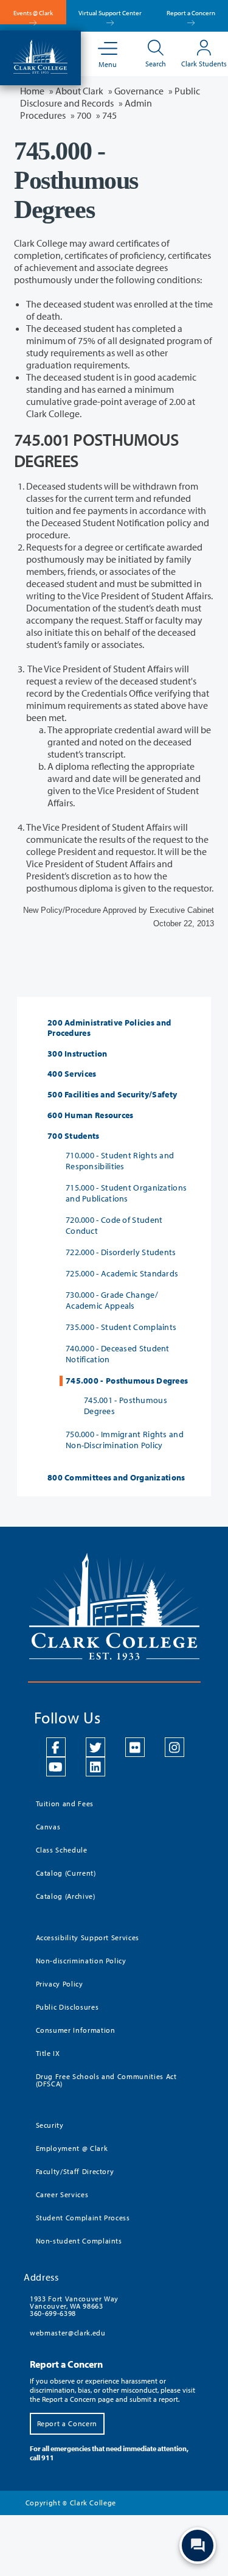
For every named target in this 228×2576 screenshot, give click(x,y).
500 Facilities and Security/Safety (112, 1095)
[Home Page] (40, 55)
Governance (139, 91)
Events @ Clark (33, 13)
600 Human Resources (91, 1115)
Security (50, 2125)
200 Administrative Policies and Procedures (109, 1028)
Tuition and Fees (65, 1804)
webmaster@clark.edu (67, 2333)
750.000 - (125, 1440)
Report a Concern (191, 13)
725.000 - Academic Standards (122, 1273)
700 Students (74, 1136)
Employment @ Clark (72, 2148)
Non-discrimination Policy (81, 1961)
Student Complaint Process (83, 2218)
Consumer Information (76, 2030)
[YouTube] (56, 1767)
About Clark (79, 91)
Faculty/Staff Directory (75, 2171)
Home (32, 91)
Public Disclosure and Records (110, 97)
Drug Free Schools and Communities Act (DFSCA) (106, 2080)
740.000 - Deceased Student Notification (118, 1354)
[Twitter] (95, 1747)
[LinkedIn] (95, 1767)
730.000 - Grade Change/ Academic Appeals (112, 1300)
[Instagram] (174, 1747)
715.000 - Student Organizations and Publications (126, 1193)
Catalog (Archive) (66, 1896)
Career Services (62, 2194)
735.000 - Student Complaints (121, 1327)
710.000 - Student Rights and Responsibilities (120, 1161)
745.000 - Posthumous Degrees (127, 1381)
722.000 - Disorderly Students (121, 1252)
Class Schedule (62, 1850)
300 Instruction (78, 1054)
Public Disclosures (67, 2007)
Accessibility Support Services (88, 1937)
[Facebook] (56, 1747)
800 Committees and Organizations (116, 1478)
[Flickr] (135, 1747)
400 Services (72, 1074)
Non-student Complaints (79, 2241)
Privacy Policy (60, 1984)
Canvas (48, 1827)
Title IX (48, 2053)
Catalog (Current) (66, 1873)
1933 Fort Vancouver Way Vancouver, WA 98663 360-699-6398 (74, 2306)
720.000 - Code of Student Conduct (114, 1225)
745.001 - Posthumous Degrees (126, 1406)
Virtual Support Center (110, 13)
